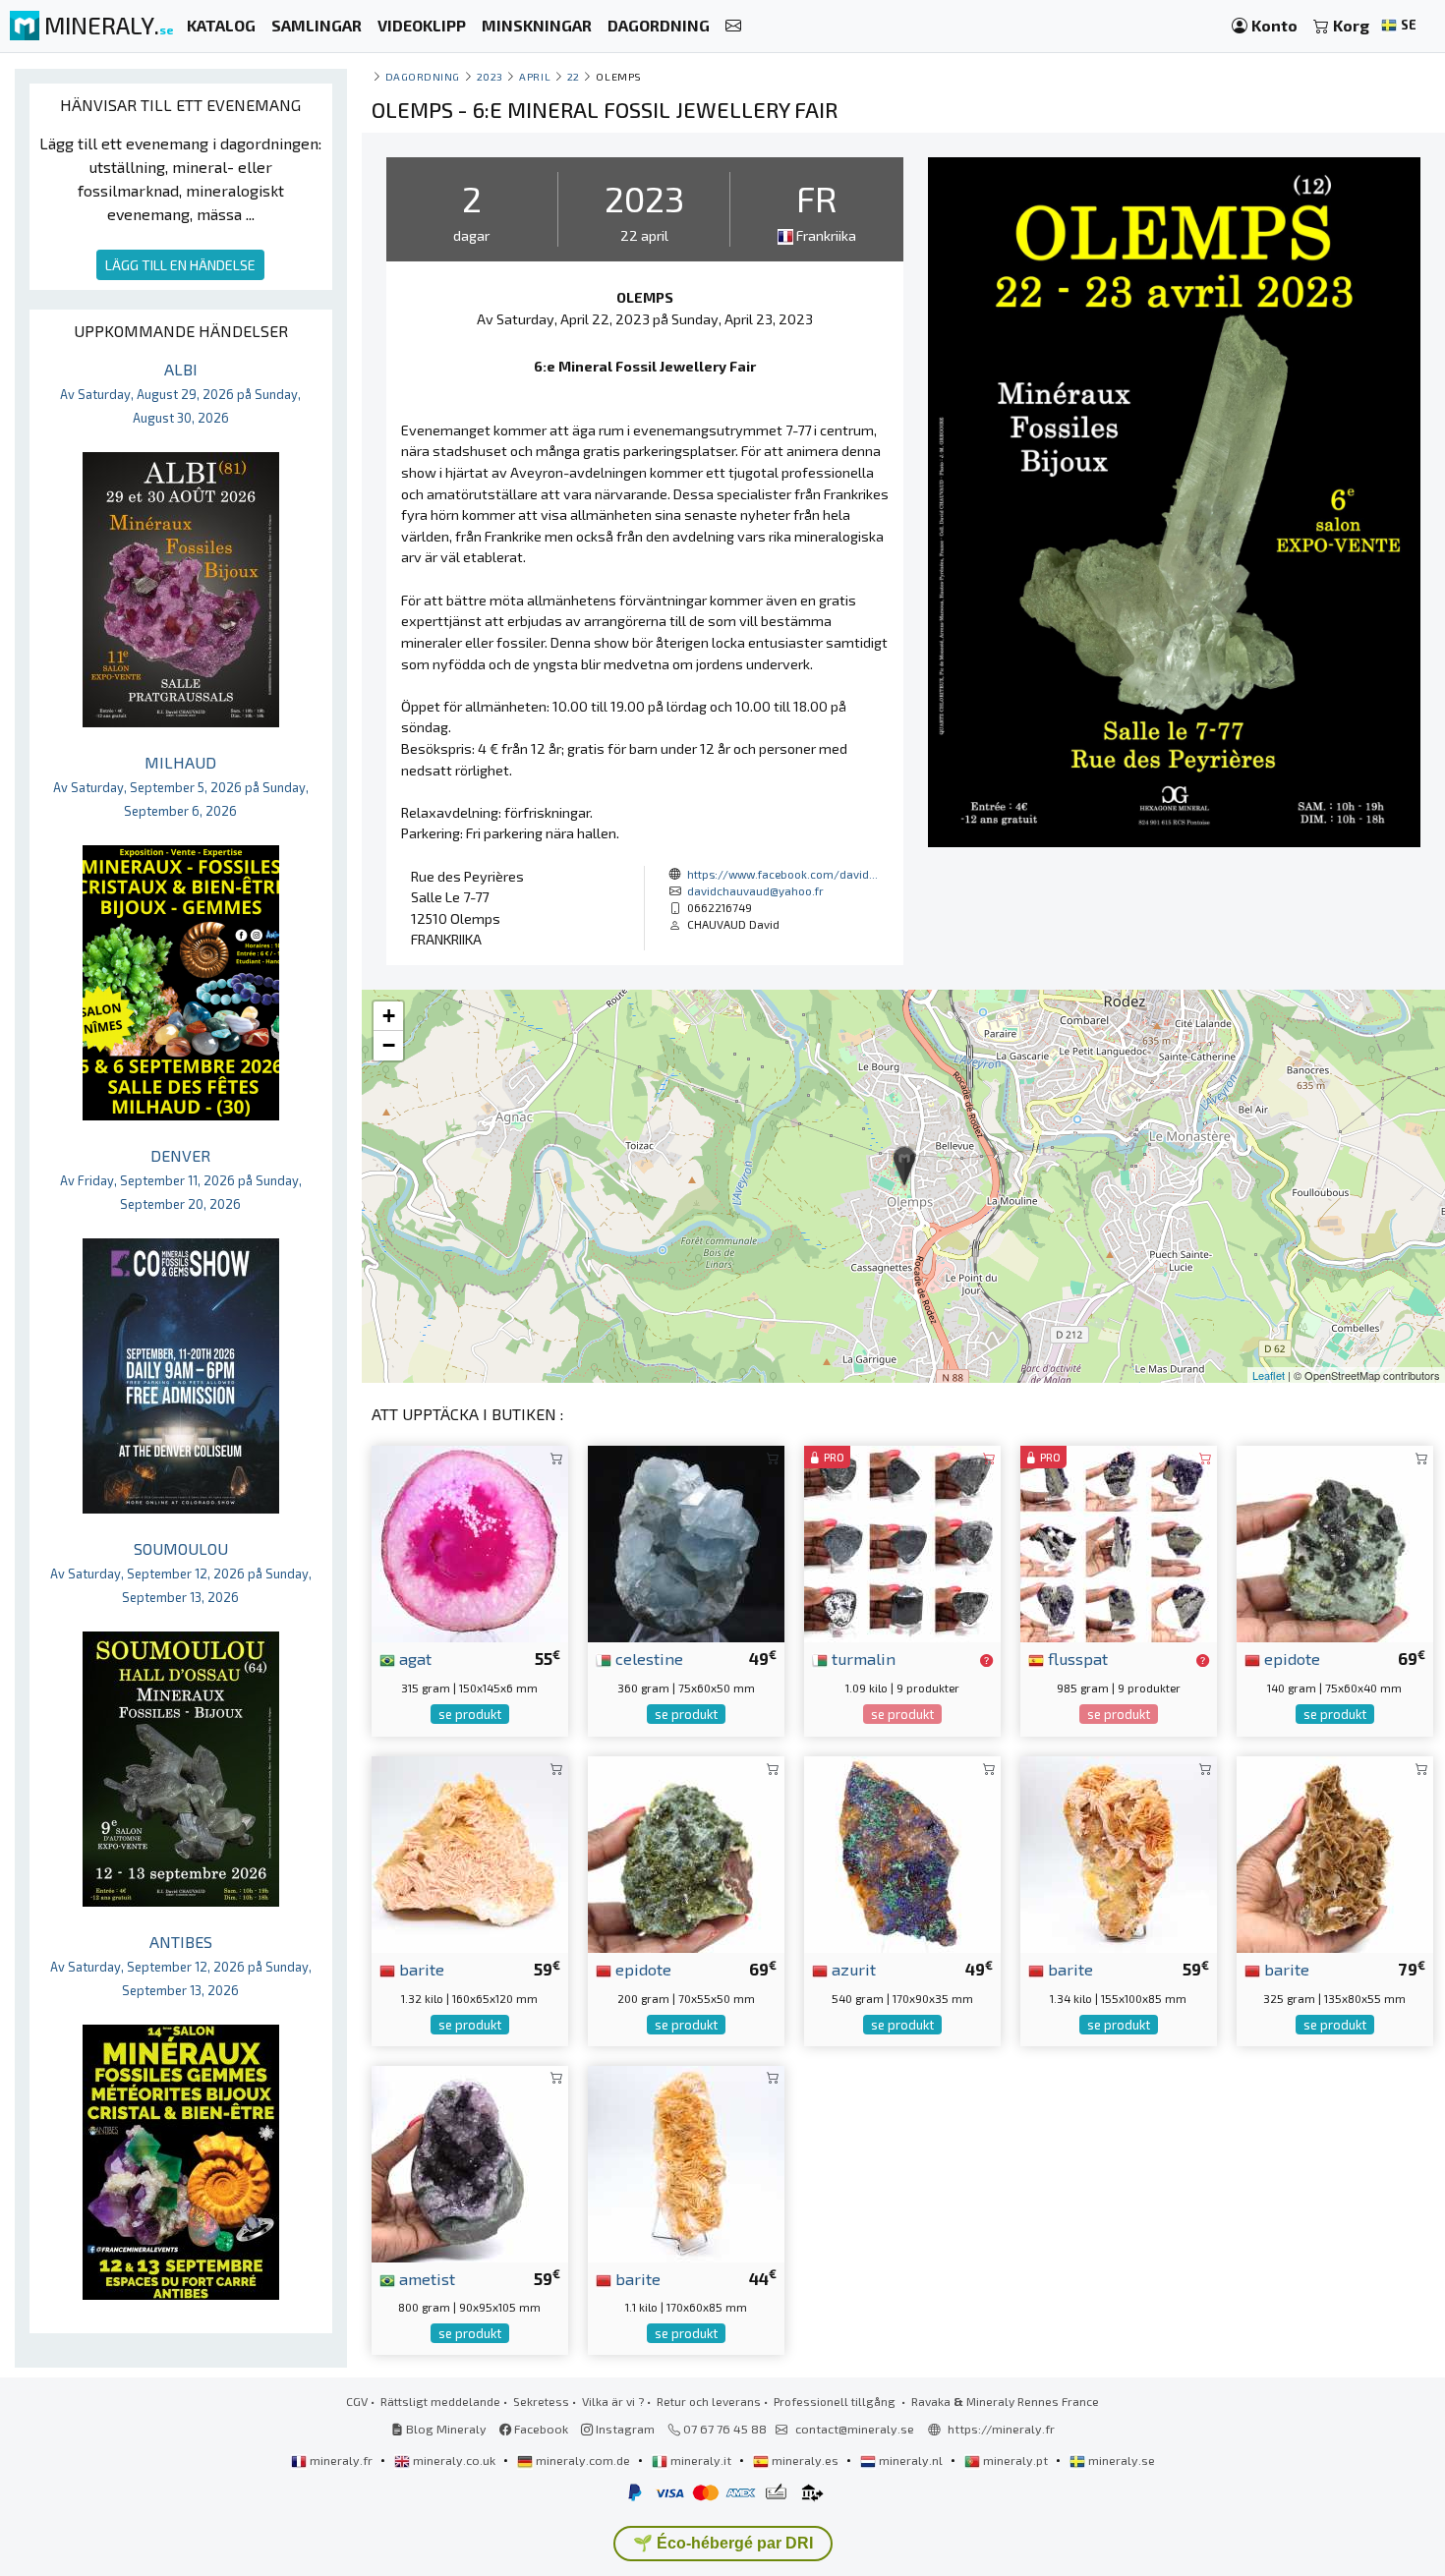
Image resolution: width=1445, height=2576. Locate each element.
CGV (357, 2401)
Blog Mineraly (445, 2429)
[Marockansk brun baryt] (1335, 1852)
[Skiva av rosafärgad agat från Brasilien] (470, 1542)
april (535, 76)
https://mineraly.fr (1001, 2429)
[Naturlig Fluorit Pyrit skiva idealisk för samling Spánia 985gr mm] (1119, 1542)
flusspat (1076, 1658)
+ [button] (389, 1016)
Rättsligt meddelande (440, 2401)
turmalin (862, 1658)
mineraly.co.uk (454, 2460)
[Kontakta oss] (733, 26)
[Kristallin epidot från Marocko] (686, 1852)
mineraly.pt (1015, 2460)
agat (413, 1658)
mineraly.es (805, 2460)
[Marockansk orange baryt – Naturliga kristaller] (1119, 1852)
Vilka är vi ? (613, 2401)
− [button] (389, 1045)
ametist (425, 2278)
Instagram (624, 2429)
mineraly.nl (911, 2460)
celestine (647, 1658)
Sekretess (541, 2401)
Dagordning (423, 76)
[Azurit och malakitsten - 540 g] (902, 1852)
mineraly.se (1120, 2460)
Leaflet (1269, 1375)
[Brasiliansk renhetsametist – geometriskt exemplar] (470, 2162)
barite (420, 1969)
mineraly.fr (341, 2460)
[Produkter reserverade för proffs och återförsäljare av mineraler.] (986, 1660)
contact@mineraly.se (855, 2429)
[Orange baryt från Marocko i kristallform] (686, 2162)
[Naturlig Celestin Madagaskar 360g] (686, 1542)
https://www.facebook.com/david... (782, 874)
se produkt (470, 1714)
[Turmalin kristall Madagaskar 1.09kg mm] (902, 1542)
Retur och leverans (709, 2401)
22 (574, 76)
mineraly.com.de (583, 2460)
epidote (1290, 1658)
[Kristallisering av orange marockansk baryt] (470, 1852)
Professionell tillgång (836, 2401)
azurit (852, 1969)
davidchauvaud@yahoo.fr (755, 890)
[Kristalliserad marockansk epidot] (1335, 1542)
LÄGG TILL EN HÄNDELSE (180, 265)
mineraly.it (701, 2460)
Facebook (540, 2429)
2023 (490, 76)
